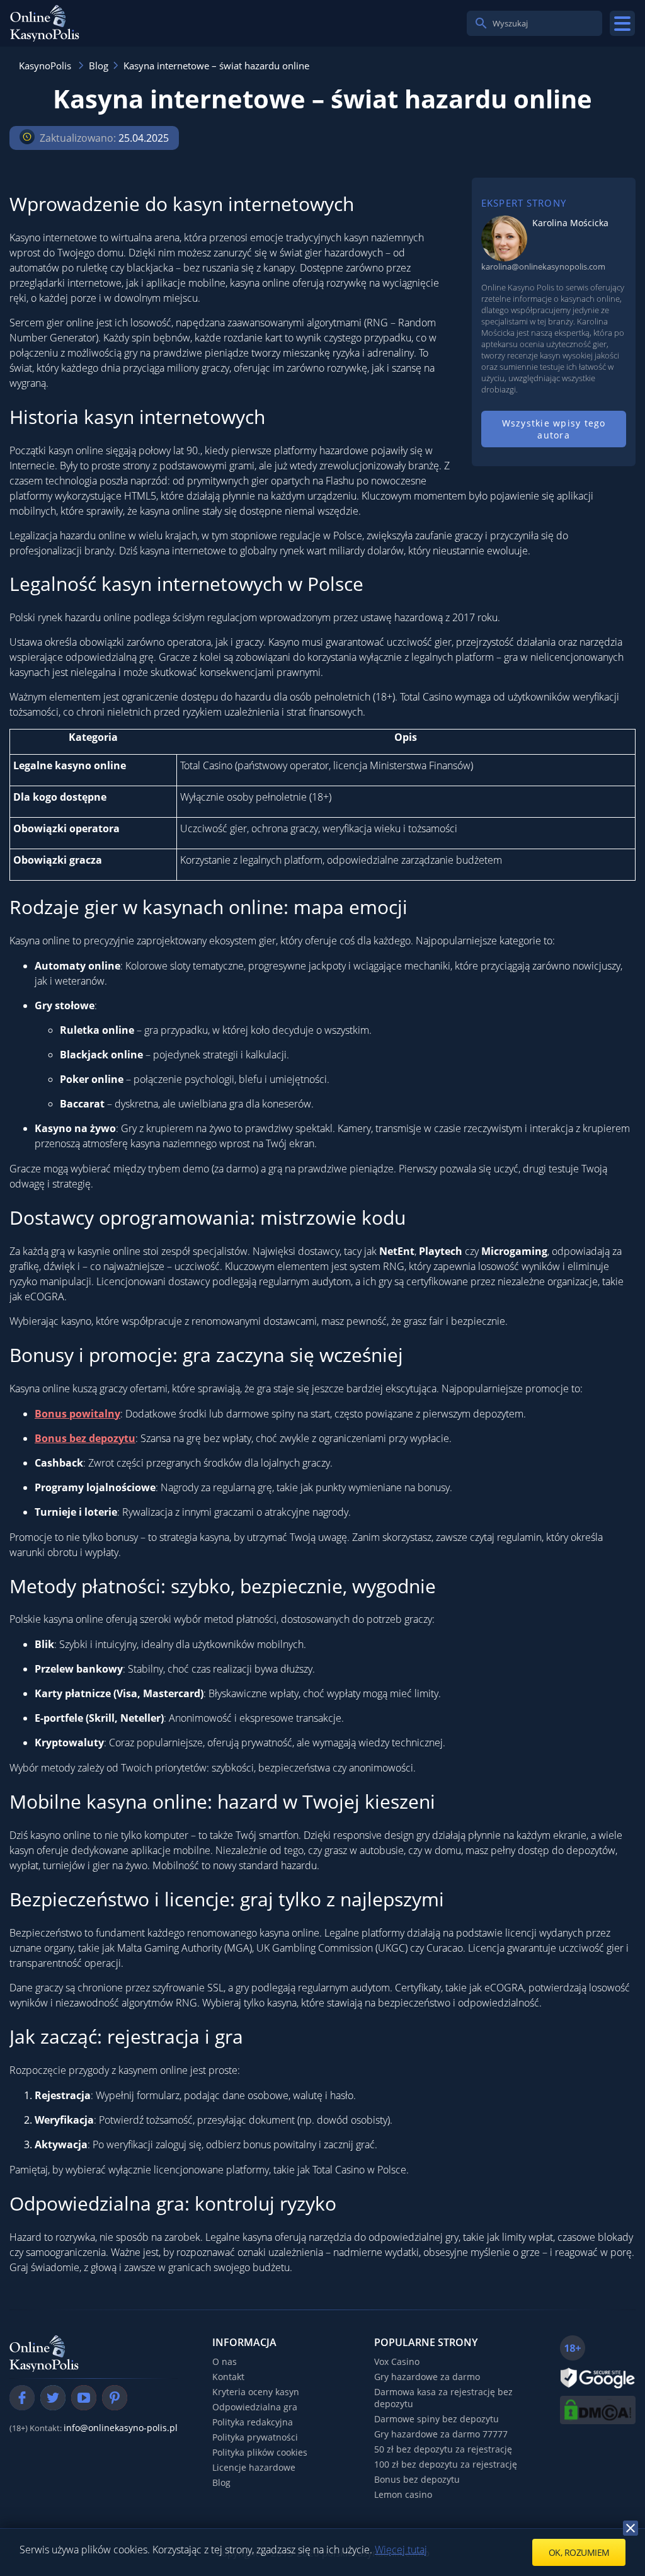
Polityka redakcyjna (253, 2422)
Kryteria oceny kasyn (256, 2392)
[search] (481, 23)
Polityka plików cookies (260, 2452)
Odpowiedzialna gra (255, 2407)
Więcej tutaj (401, 2550)
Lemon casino (403, 2494)
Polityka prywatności (255, 2437)
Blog (221, 2482)
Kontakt (228, 2377)
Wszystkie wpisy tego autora (554, 429)
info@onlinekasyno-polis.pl (121, 2428)
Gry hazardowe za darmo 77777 (441, 2434)
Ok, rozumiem (579, 2552)
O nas (225, 2361)
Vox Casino (397, 2361)
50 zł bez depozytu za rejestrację (443, 2449)
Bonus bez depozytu (417, 2479)
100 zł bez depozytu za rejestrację (446, 2464)
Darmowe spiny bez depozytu (437, 2419)
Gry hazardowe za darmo (427, 2377)
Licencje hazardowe (254, 2467)
